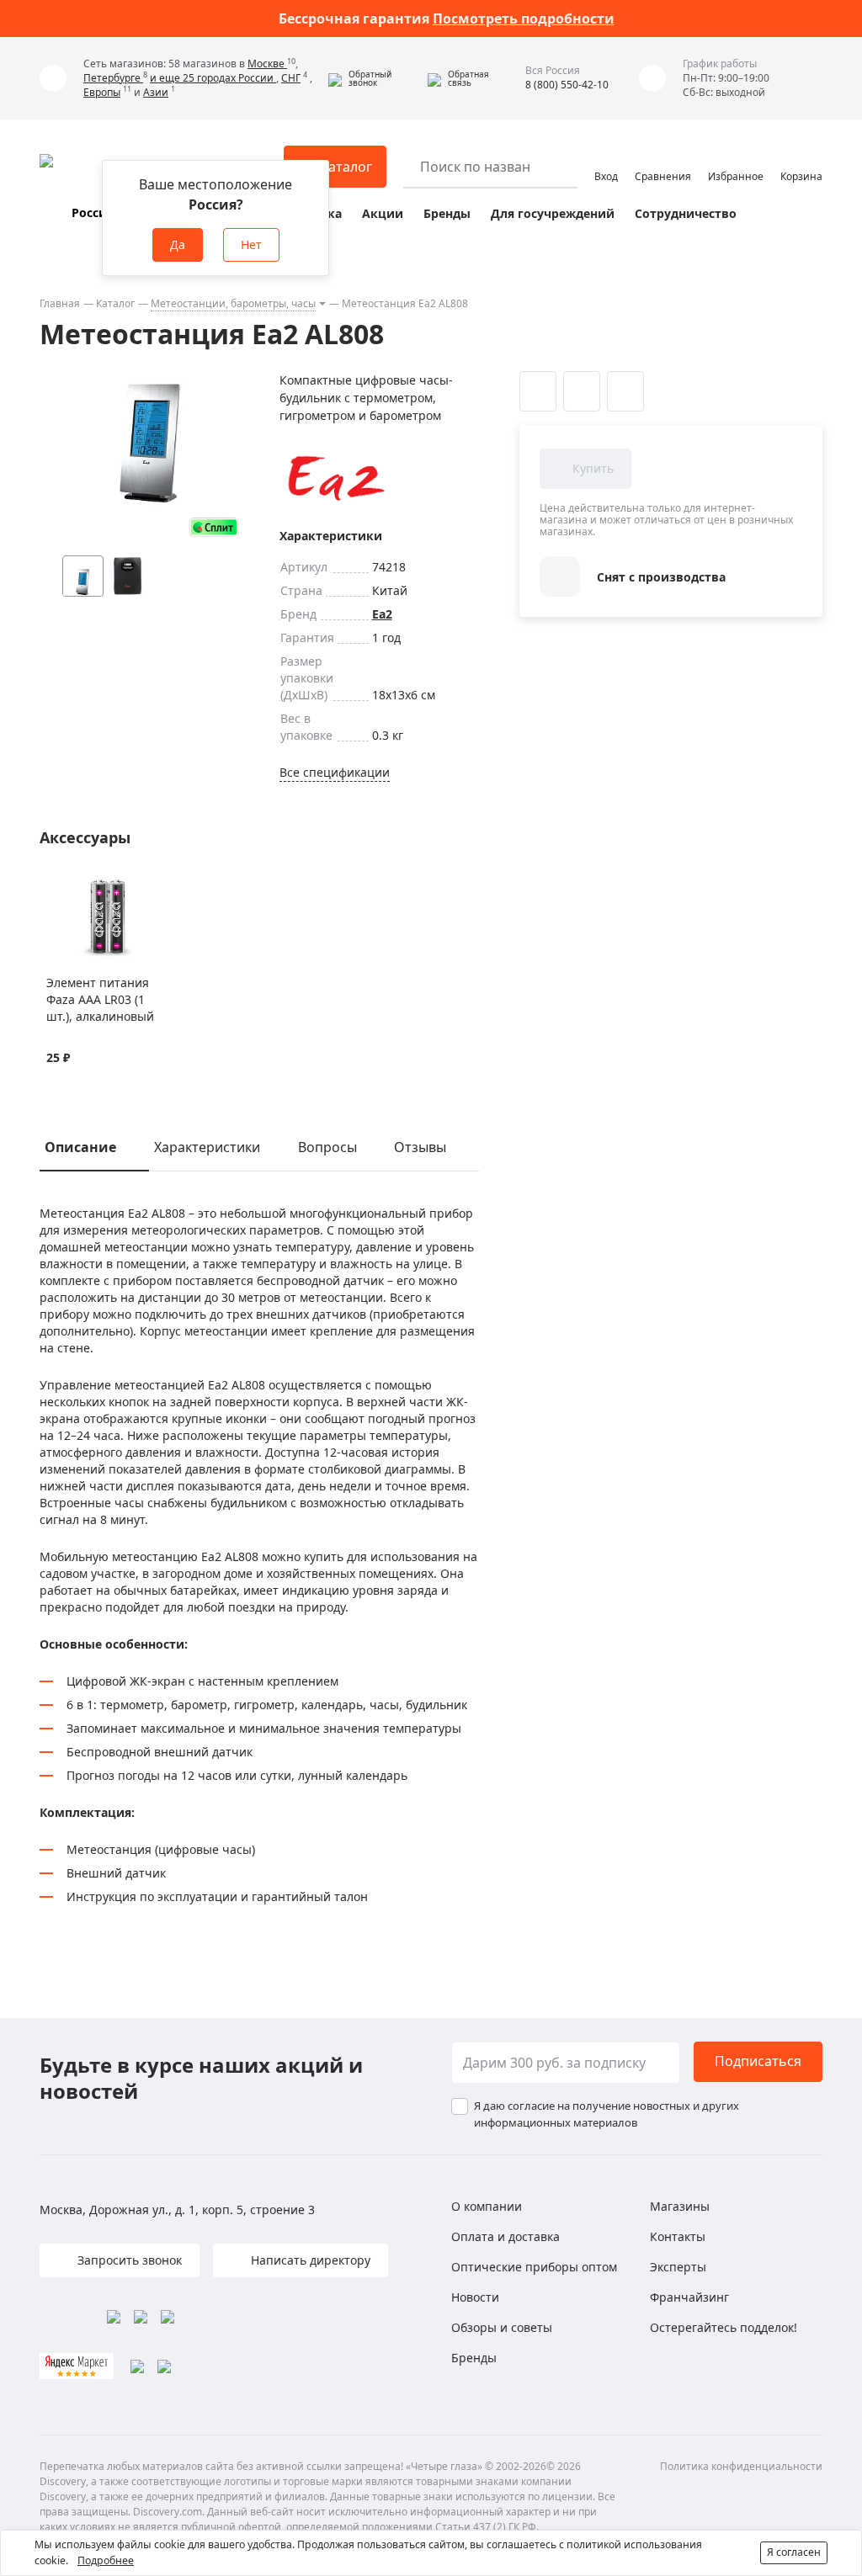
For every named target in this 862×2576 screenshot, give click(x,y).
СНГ (291, 78)
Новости (475, 2297)
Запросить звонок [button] (128, 2260)
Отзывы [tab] (420, 1147)
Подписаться (758, 2061)
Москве (267, 64)
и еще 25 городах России (213, 78)
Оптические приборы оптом (534, 2267)
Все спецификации (335, 772)
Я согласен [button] (794, 2552)
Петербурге (113, 78)
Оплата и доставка (505, 2236)
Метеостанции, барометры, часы (233, 303)
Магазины (680, 2206)
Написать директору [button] (309, 2260)
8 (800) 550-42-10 (567, 85)
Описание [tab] (80, 1147)
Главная (60, 303)
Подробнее (106, 2560)
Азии (156, 92)
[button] (374, 78)
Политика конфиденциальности (741, 2466)
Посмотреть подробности (524, 19)
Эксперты (678, 2267)
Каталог (115, 303)
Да (178, 244)
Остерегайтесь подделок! (724, 2327)
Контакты (678, 2236)
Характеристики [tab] (207, 1147)
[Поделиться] (625, 391)
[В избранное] (55, 887)
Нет (251, 244)
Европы (102, 92)
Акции (383, 213)
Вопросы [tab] (327, 1147)
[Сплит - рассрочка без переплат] (214, 527)
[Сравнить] (76, 887)
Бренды (447, 213)
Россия (93, 212)
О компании (487, 2206)
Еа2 (382, 614)
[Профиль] (606, 159)
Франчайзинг (689, 2297)
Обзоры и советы (502, 2327)
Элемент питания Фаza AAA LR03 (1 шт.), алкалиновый (100, 999)
